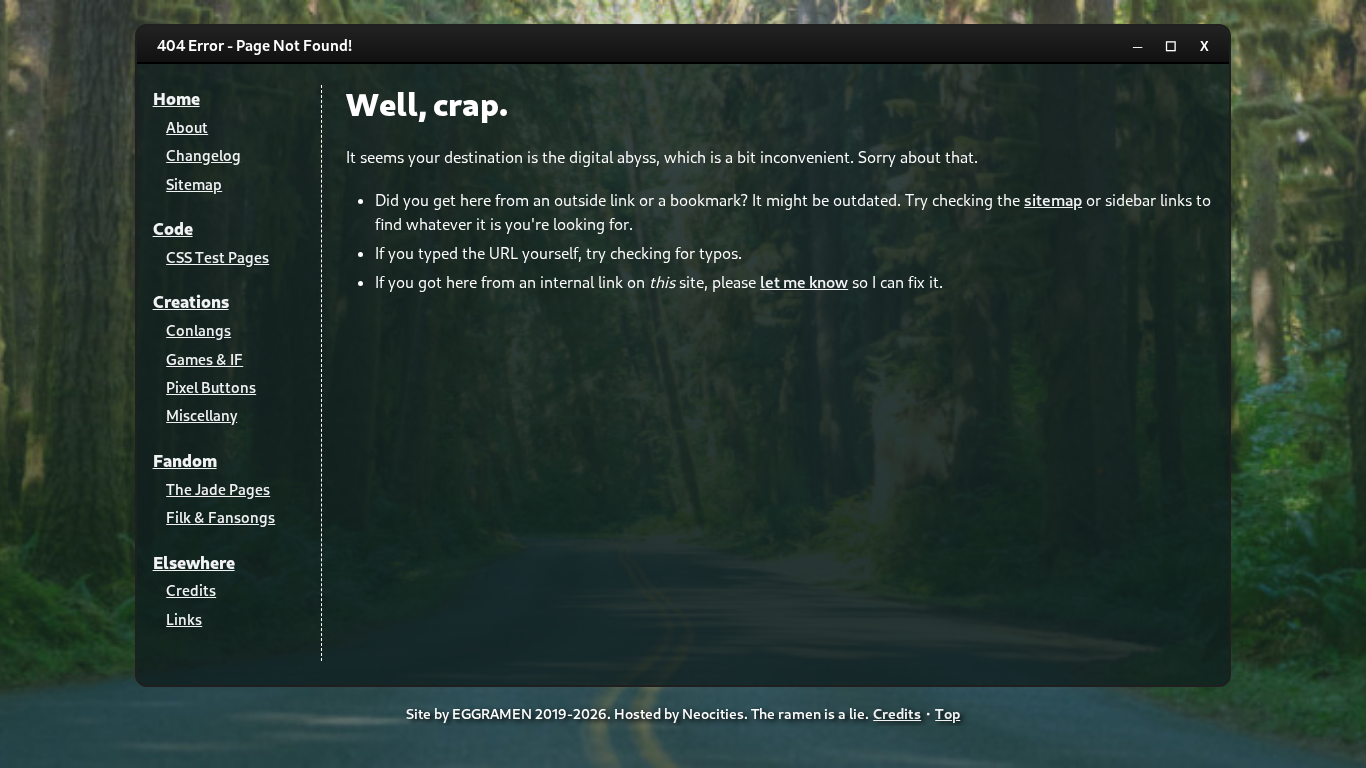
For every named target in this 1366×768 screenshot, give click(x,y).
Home (176, 98)
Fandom (185, 460)
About (187, 127)
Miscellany (201, 415)
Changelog (203, 155)
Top (947, 713)
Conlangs (198, 330)
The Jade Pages (218, 489)
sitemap (1053, 199)
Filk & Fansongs (220, 517)
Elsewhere (194, 562)
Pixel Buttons (211, 387)
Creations (191, 301)
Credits (191, 590)
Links (184, 619)
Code (173, 228)
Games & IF (204, 359)
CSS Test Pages (217, 257)
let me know (804, 281)
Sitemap (194, 184)
